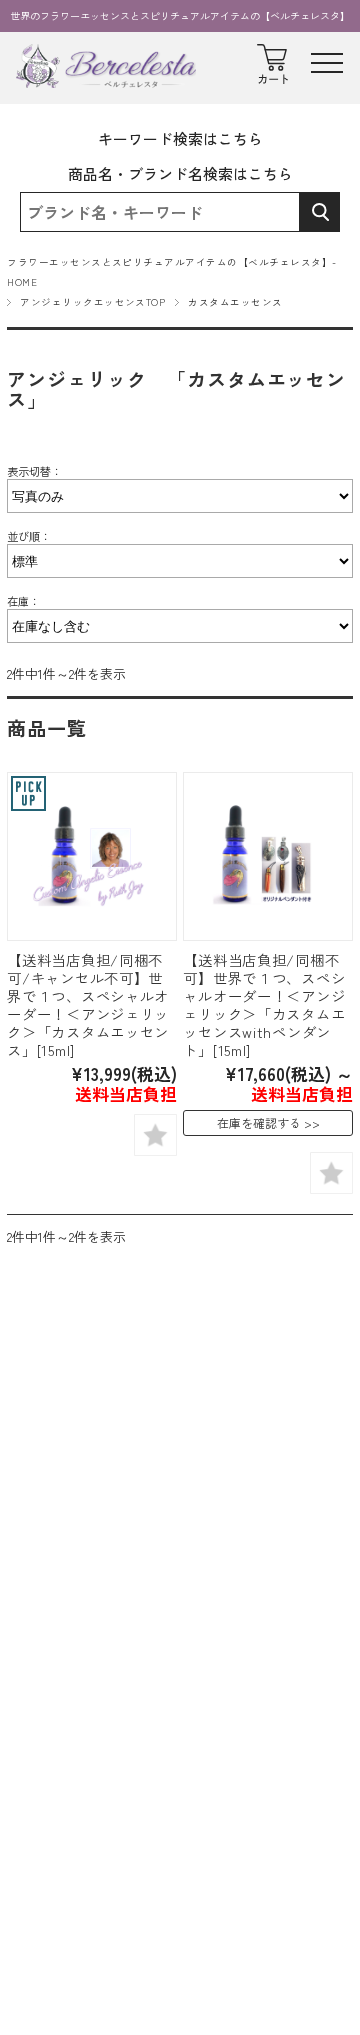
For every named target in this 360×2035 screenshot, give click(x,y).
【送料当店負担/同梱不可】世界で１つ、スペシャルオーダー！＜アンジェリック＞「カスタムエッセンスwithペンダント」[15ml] (264, 1004)
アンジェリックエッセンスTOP (92, 302)
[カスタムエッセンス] (91, 856)
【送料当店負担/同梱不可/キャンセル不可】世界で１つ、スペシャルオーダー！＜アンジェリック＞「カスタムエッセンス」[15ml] (88, 1004)
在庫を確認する (259, 1122)
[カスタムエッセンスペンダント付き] (267, 856)
